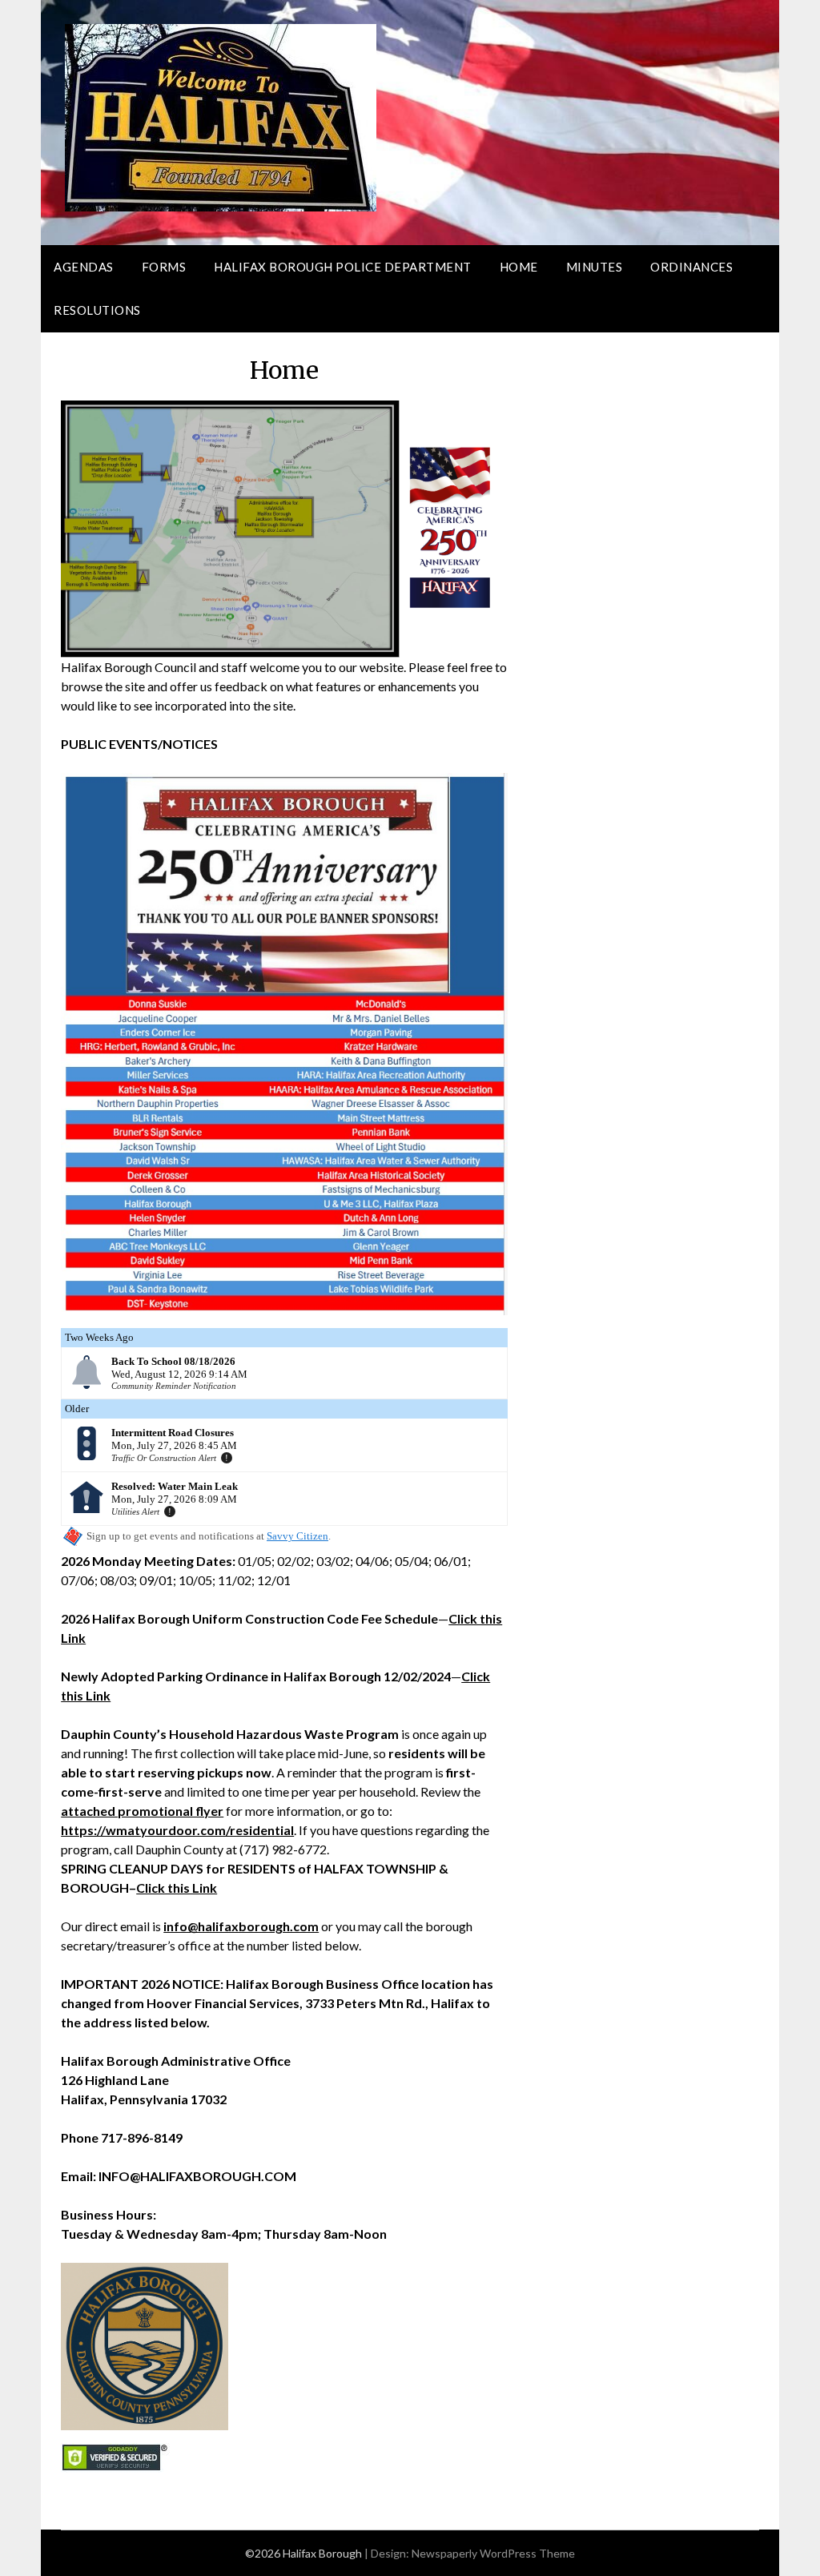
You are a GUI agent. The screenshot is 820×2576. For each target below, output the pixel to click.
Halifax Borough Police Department (343, 267)
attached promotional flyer (142, 1811)
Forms (164, 267)
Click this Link (177, 1888)
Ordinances (691, 267)
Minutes (595, 267)
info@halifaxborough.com (241, 1926)
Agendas (84, 267)
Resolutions (97, 310)
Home (519, 267)
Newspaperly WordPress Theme (493, 2553)
